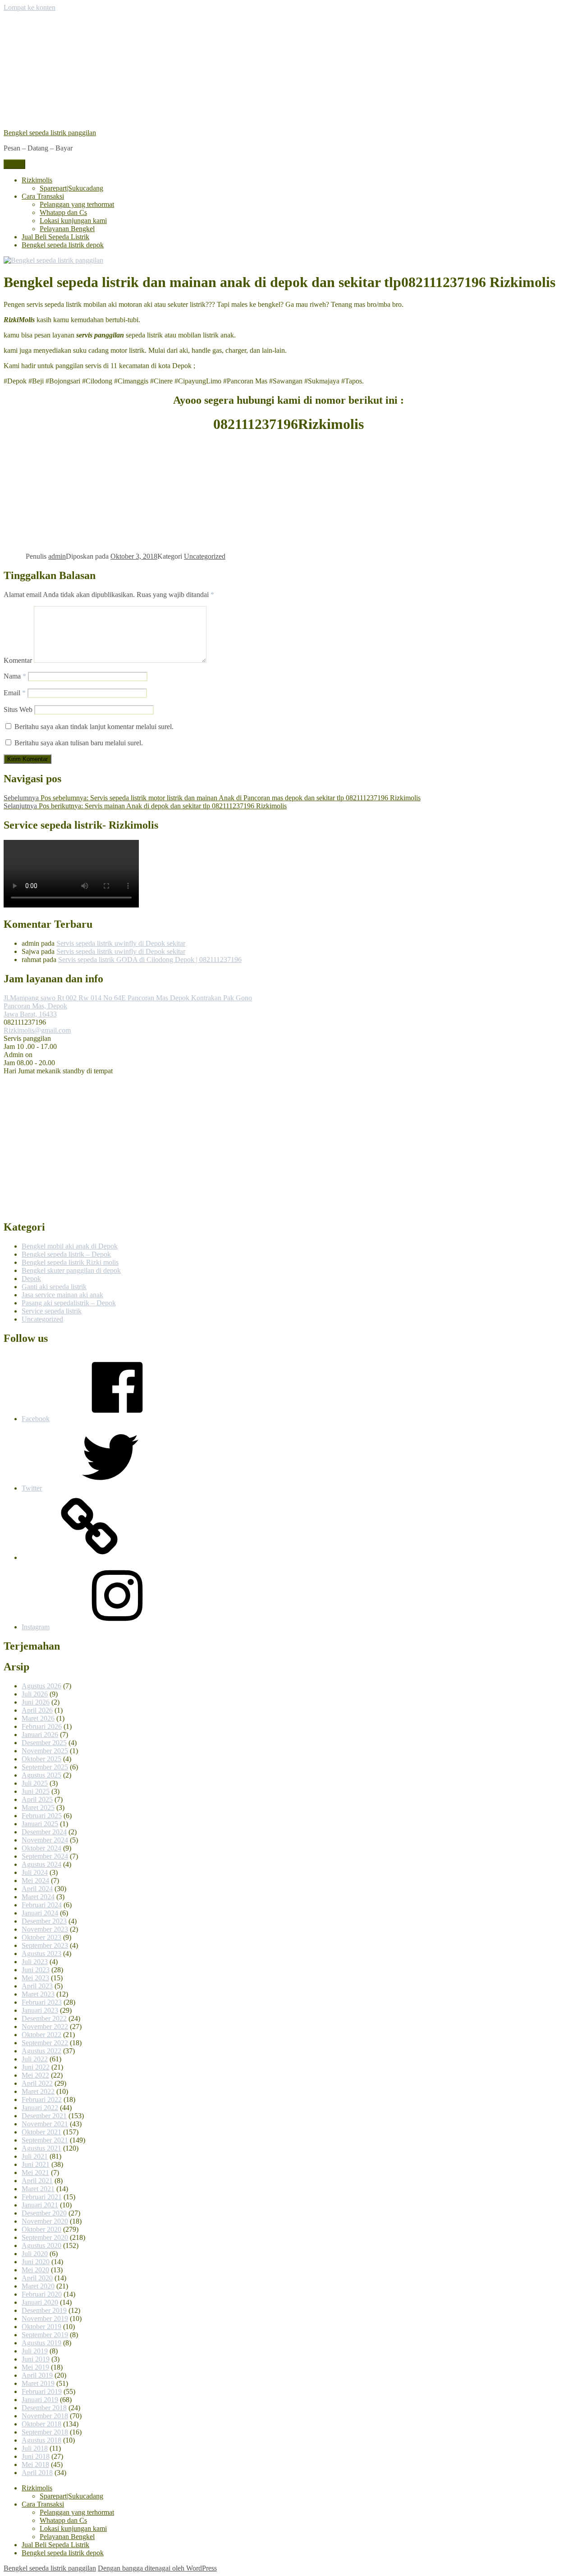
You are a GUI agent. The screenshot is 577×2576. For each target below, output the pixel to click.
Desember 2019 (44, 2310)
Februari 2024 (42, 1905)
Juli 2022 (35, 2059)
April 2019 (37, 2375)
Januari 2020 (40, 2302)
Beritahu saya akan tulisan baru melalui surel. (79, 743)
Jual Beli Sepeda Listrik (55, 237)
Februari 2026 (42, 1726)
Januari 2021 (40, 2205)
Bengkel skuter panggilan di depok (71, 1270)
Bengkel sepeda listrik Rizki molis (70, 1262)
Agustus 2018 (41, 2440)
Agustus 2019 (41, 2343)
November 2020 (45, 2221)
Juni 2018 (36, 2456)
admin (57, 556)
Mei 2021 (35, 2173)
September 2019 (45, 2335)
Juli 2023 (35, 1962)
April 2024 (37, 1889)
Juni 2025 (36, 1791)
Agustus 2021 (41, 2148)
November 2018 (45, 2416)
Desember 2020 (44, 2213)
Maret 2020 (38, 2286)
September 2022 (45, 2043)
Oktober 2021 (41, 2132)
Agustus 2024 (41, 1864)
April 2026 (37, 1710)
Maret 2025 (38, 1808)
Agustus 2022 (41, 2051)
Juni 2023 (36, 1970)
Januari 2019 (40, 2400)
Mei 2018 (35, 2464)
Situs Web (18, 709)
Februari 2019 (42, 2391)
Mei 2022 (35, 2075)
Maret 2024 (38, 1897)
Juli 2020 (35, 2254)
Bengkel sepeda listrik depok (63, 245)
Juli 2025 (35, 1783)
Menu (14, 164)
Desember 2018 (44, 2408)
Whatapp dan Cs (63, 212)
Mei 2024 (35, 1881)
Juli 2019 (35, 2351)
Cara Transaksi (43, 196)
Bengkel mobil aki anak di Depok (70, 1246)
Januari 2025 (40, 1824)
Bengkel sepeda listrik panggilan (50, 133)
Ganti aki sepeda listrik (54, 1287)
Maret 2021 (38, 2189)
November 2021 (45, 2124)
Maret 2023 (38, 1994)
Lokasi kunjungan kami (73, 221)
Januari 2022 (40, 2108)
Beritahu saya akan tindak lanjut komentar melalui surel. (94, 727)
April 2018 (37, 2473)
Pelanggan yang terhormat (77, 204)
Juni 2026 (36, 1702)
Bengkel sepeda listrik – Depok (66, 1254)
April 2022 (37, 2083)
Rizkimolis (37, 180)
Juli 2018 (35, 2448)
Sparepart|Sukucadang (71, 188)
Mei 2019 (35, 2367)
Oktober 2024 (41, 1848)
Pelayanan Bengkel (67, 229)
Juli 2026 (35, 1694)
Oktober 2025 (41, 1759)
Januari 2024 (40, 1913)
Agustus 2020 (41, 2245)
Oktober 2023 (41, 1937)
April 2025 (37, 1799)
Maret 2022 (38, 2091)
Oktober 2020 (41, 2229)
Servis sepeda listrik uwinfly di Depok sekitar (121, 943)
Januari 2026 (40, 1735)
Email (15, 693)
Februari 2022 (42, 2100)
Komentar (18, 660)
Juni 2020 (36, 2262)
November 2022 (45, 2027)
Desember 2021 (44, 2116)
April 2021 (37, 2181)
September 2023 (45, 1945)
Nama (15, 676)
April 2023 (37, 1986)
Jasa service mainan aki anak (62, 1295)
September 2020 (45, 2237)
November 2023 (45, 1929)
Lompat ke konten (30, 7)
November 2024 (45, 1840)
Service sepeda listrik (52, 1311)
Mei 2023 (35, 1978)
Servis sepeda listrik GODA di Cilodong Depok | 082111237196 (150, 960)
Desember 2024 (44, 1832)
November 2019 (45, 2318)
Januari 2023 (40, 2010)
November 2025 (45, 1751)
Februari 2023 (42, 2002)
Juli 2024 (35, 1872)
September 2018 (45, 2432)
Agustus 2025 (41, 1775)
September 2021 (45, 2140)
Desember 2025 (44, 1743)
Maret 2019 (38, 2383)
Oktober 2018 (41, 2424)
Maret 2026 (38, 1718)
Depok (31, 1279)
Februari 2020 (42, 2294)
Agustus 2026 (41, 1686)
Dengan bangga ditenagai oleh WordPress (157, 2568)
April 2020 (37, 2278)
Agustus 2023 (41, 1954)
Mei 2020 (35, 2270)
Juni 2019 (36, 2359)
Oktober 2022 (41, 2035)
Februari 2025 (42, 1816)
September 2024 (45, 1856)
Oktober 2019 (41, 2327)
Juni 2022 (36, 2067)
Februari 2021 (42, 2197)
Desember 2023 (44, 1921)
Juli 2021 (35, 2156)
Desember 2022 (44, 2018)
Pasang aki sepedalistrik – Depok (69, 1303)
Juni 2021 (36, 2164)
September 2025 (45, 1767)
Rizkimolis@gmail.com (37, 1030)
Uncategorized (205, 556)
